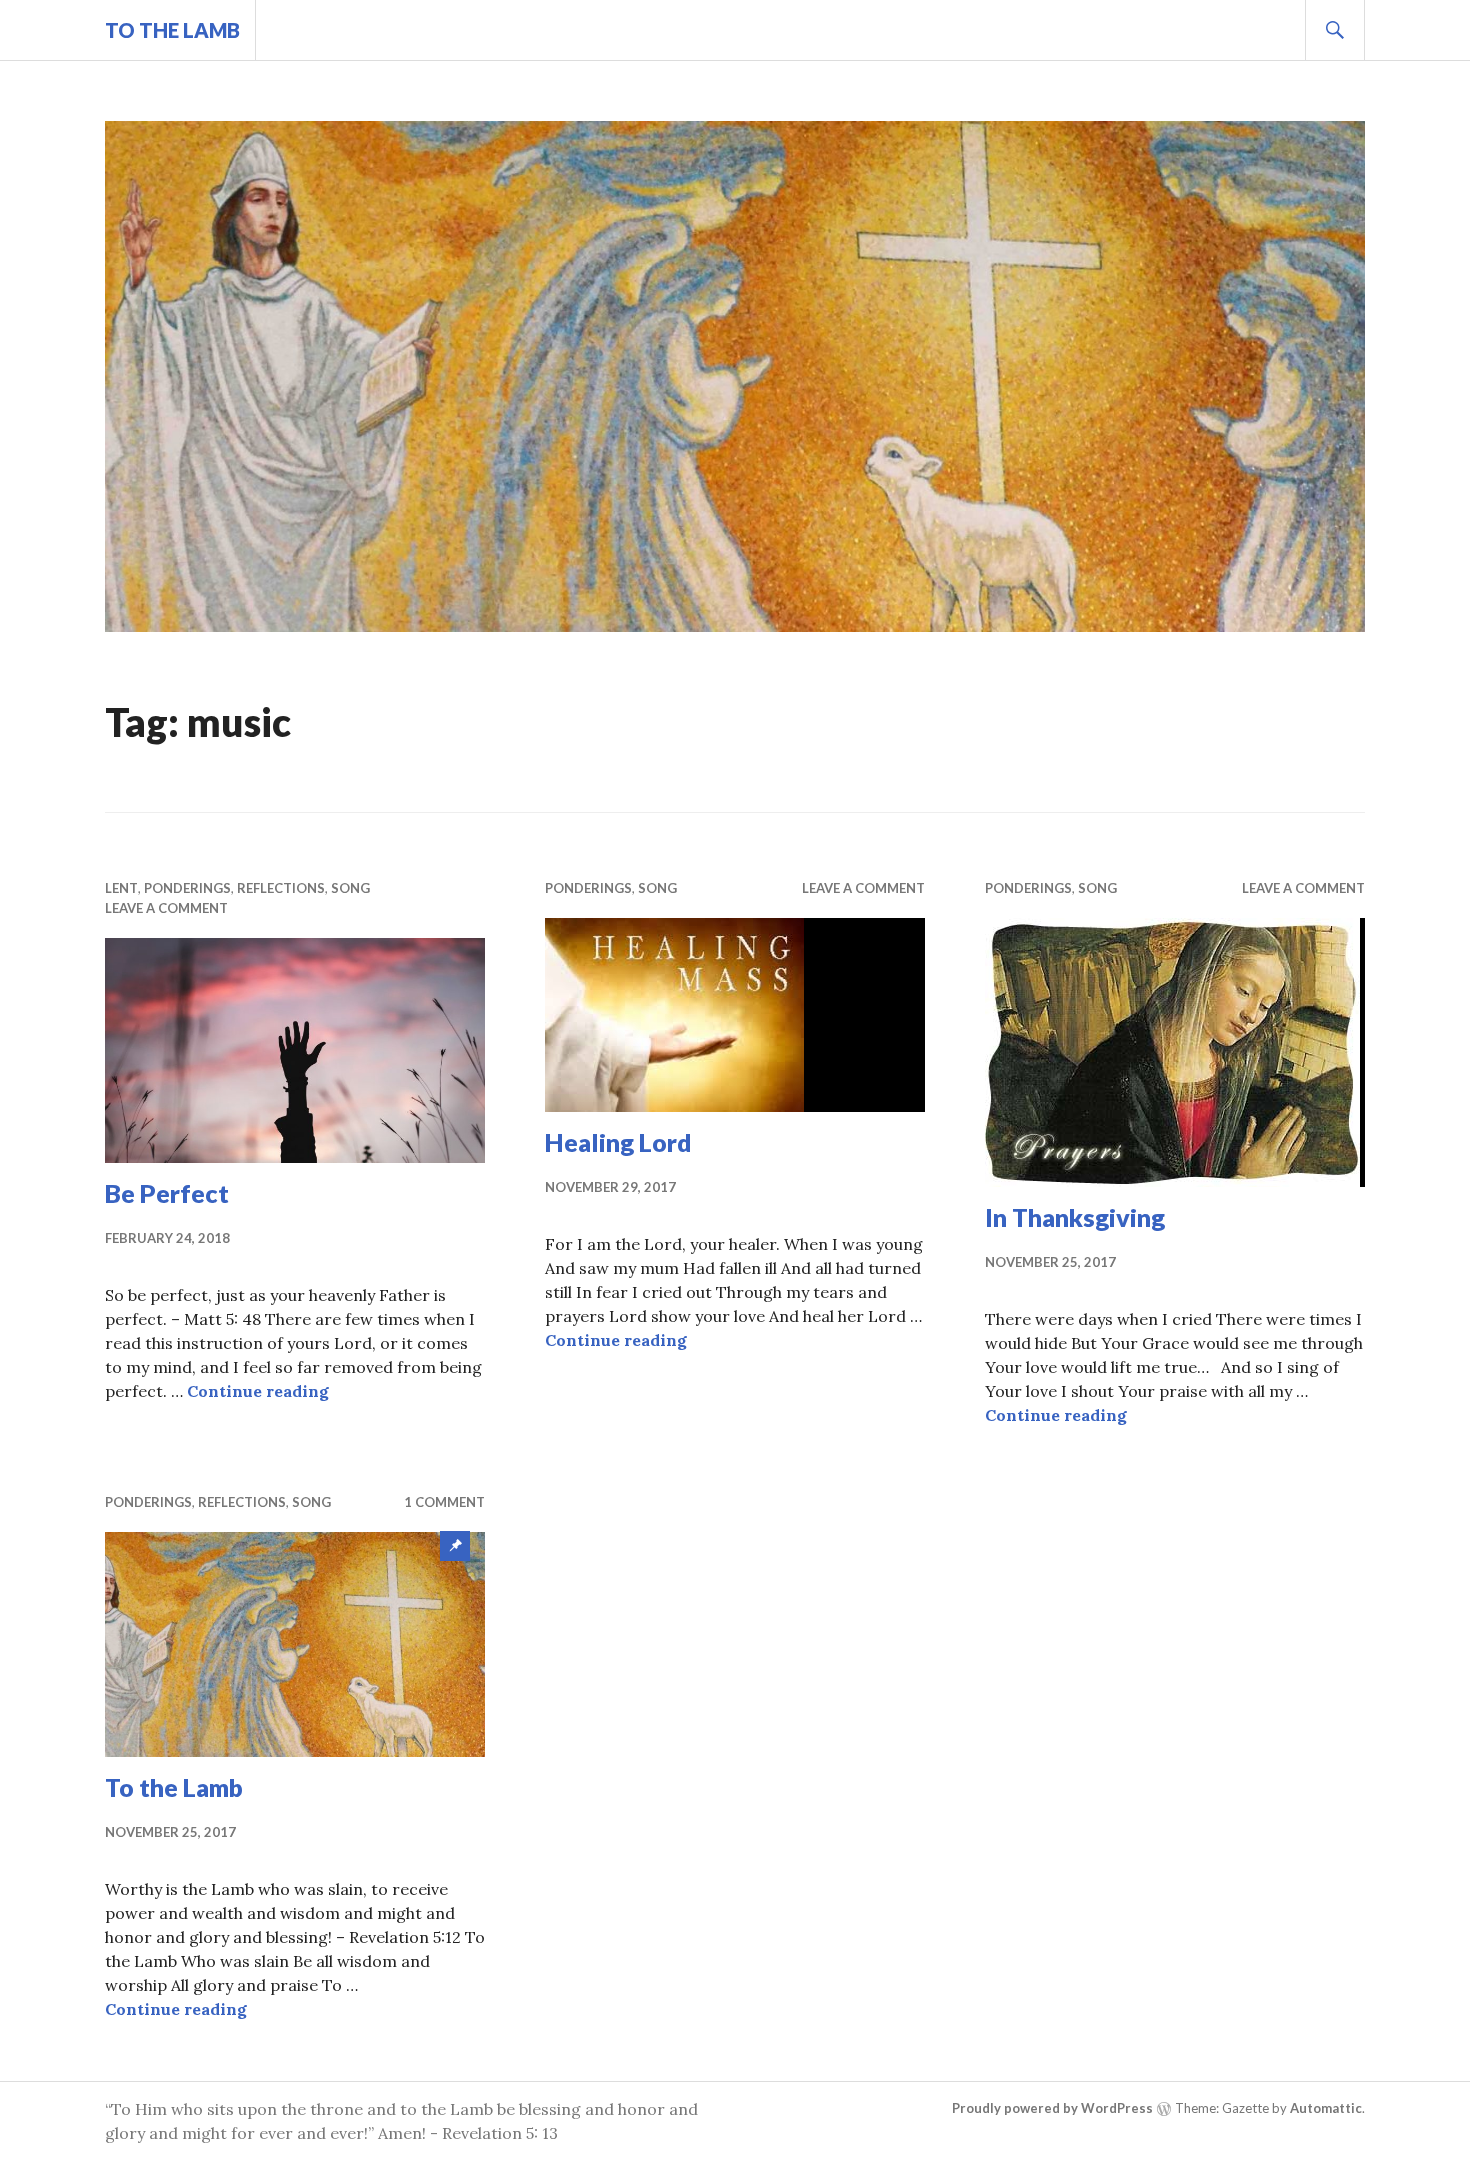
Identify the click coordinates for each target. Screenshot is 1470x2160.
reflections (281, 888)
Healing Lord (618, 1142)
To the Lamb (174, 1787)
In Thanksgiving (1075, 1217)
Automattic (1326, 2108)
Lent (121, 888)
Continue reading (258, 1391)
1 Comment (444, 1502)
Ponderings (187, 888)
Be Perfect (167, 1193)
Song (350, 888)
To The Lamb (172, 30)
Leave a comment (166, 908)
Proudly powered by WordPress (1052, 2108)
